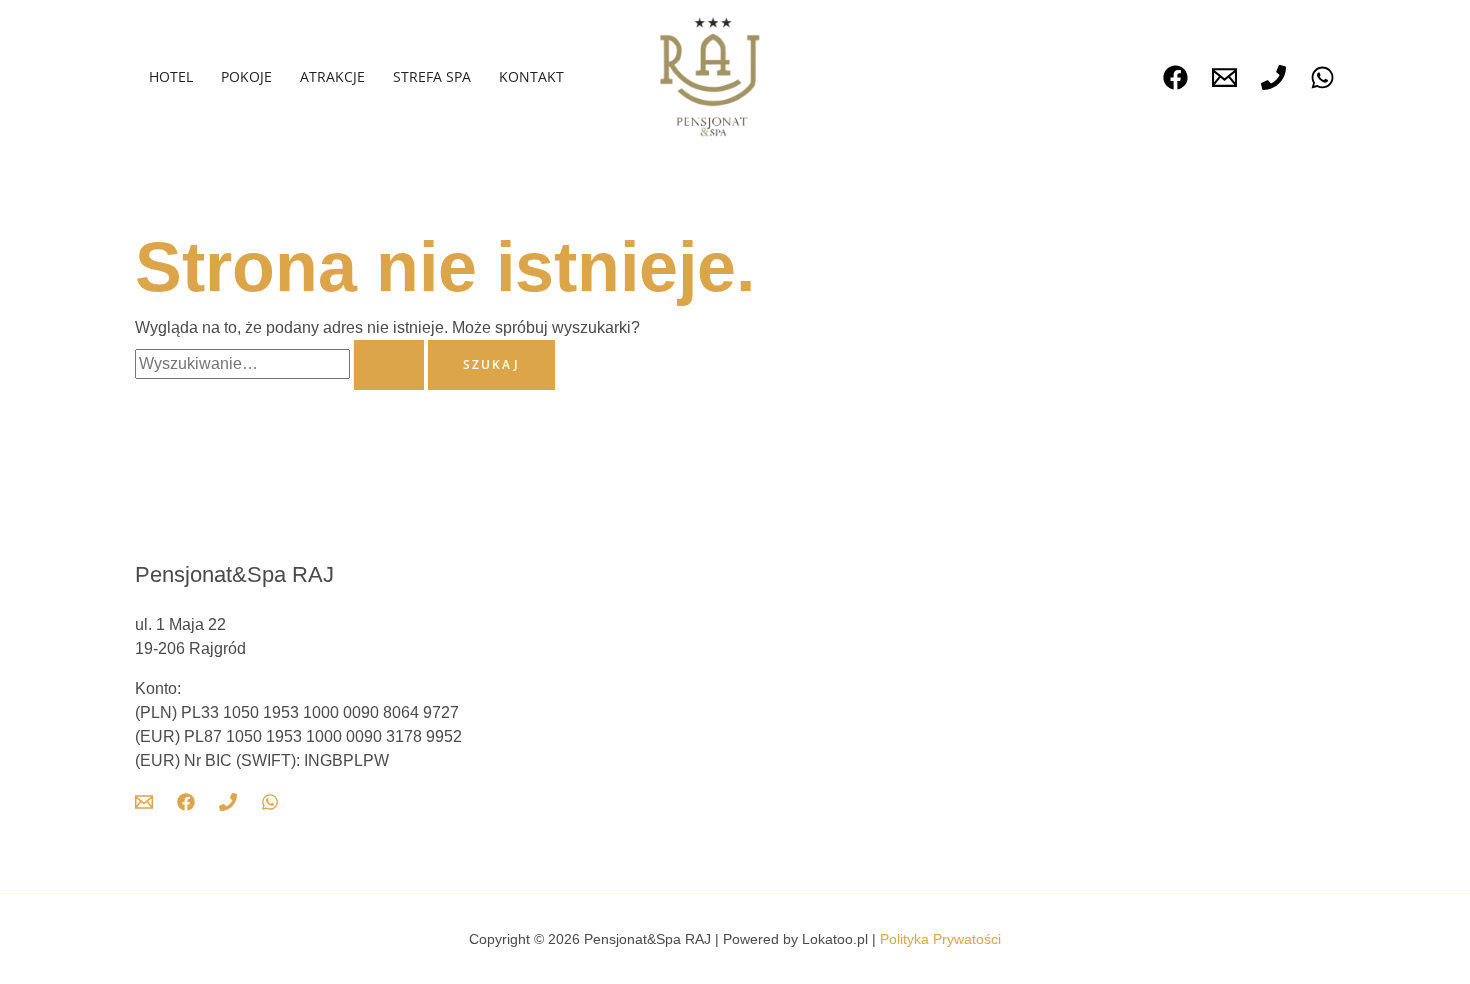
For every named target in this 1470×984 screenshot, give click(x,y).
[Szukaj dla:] (281, 363)
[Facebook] (1175, 77)
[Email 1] (1224, 77)
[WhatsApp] (1322, 77)
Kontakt (531, 76)
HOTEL (171, 76)
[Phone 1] (1273, 77)
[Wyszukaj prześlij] (389, 365)
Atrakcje (332, 76)
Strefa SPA (432, 76)
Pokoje (246, 76)
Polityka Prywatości (940, 939)
